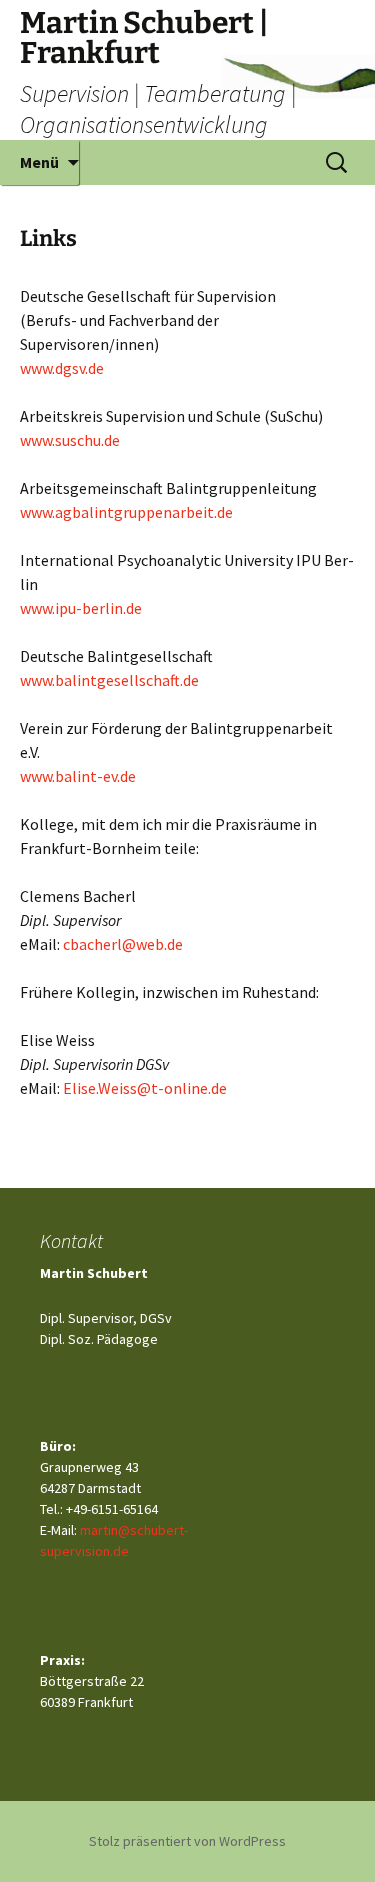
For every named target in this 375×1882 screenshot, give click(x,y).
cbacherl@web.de (123, 944)
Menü (39, 162)
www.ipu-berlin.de (81, 608)
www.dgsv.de (62, 368)
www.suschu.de (70, 440)
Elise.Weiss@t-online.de (145, 1088)
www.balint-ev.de (78, 776)
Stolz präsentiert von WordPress (187, 1841)
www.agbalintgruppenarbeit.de (126, 512)
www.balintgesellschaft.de (109, 680)
